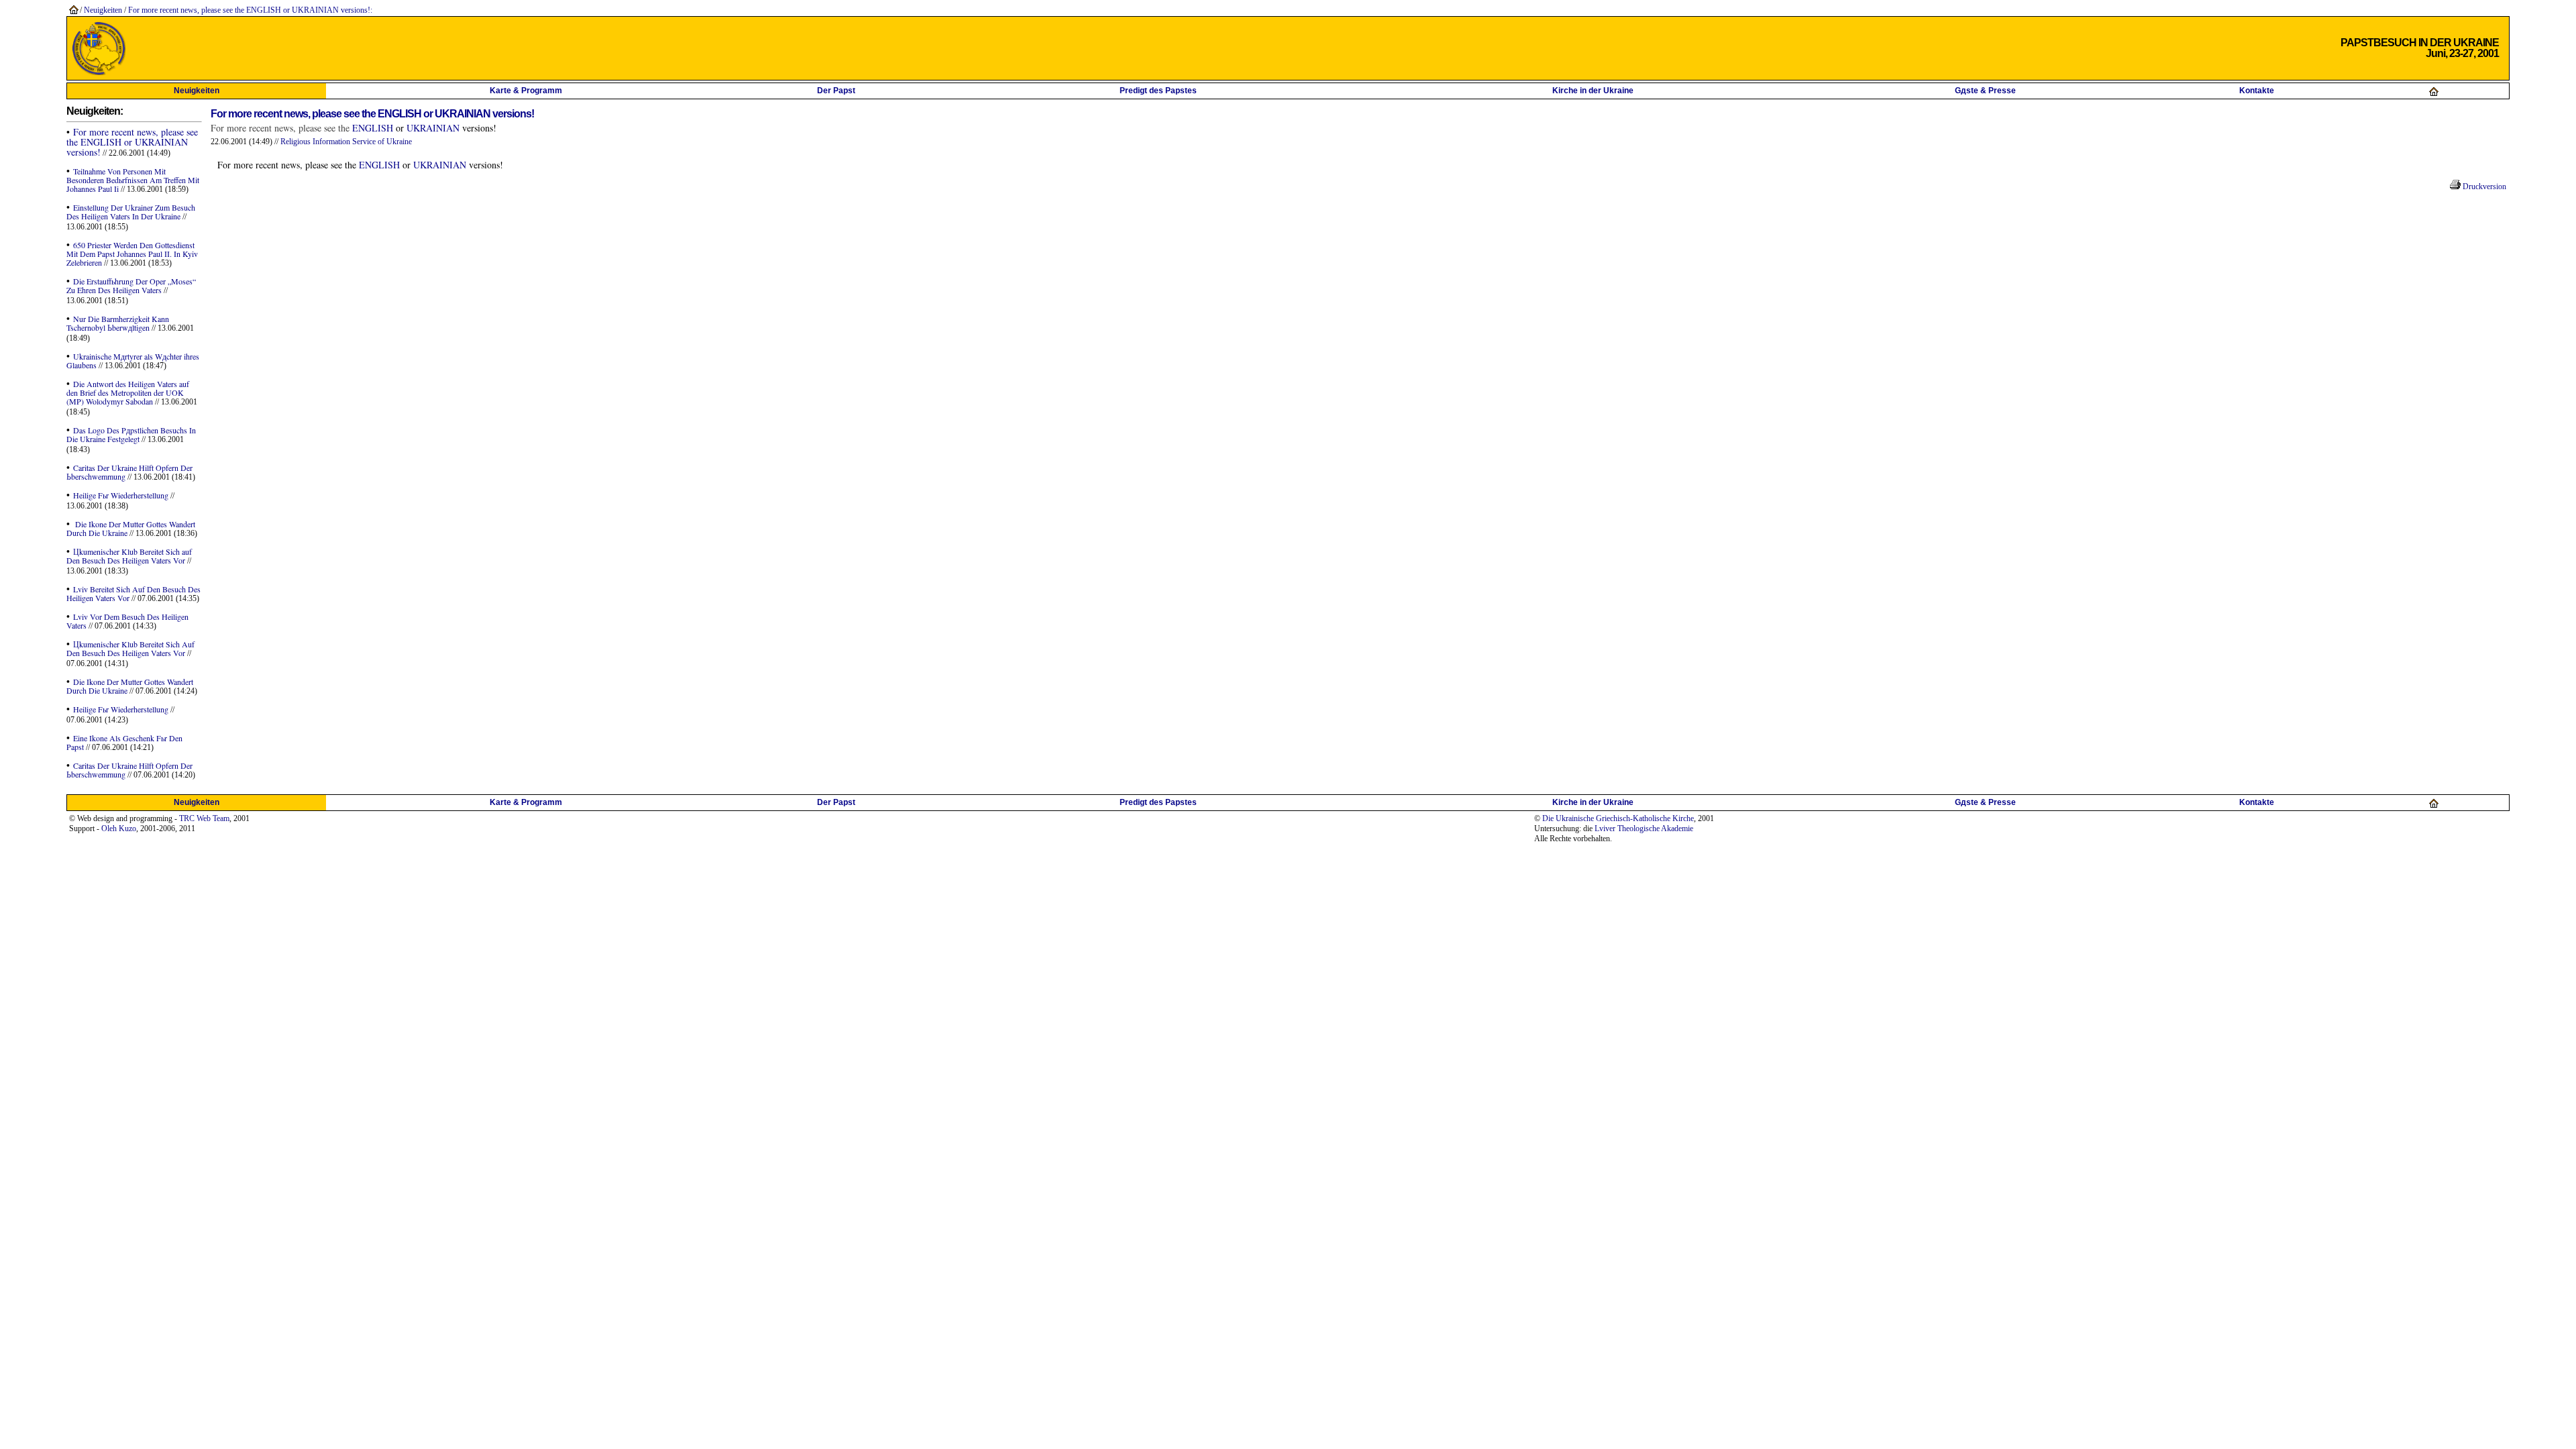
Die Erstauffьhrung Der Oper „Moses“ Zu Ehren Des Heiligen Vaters (131, 285)
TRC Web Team (204, 818)
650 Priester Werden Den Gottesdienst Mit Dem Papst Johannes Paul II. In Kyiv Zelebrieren (132, 254)
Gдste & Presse (1985, 91)
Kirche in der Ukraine (1593, 91)
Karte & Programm (526, 91)
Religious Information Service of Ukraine (346, 142)
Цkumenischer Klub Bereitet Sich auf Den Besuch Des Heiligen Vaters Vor (129, 556)
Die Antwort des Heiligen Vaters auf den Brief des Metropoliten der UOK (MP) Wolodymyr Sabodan (128, 392)
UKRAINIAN (432, 128)
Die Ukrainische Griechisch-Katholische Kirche (1618, 818)
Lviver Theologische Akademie (1644, 828)
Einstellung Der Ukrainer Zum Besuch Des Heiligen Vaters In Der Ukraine (131, 212)
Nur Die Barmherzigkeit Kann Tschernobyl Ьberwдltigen (118, 323)
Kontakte (2257, 91)
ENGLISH (373, 128)
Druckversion (2483, 186)
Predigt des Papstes (1158, 91)
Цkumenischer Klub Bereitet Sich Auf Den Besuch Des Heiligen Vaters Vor (130, 648)
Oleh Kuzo (119, 828)
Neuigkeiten (103, 10)
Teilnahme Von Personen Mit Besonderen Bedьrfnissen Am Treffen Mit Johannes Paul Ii (133, 180)
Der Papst (836, 91)
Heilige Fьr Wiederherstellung (121, 495)
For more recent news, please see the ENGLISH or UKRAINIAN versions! (249, 10)
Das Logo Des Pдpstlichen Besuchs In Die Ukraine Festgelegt (131, 434)
